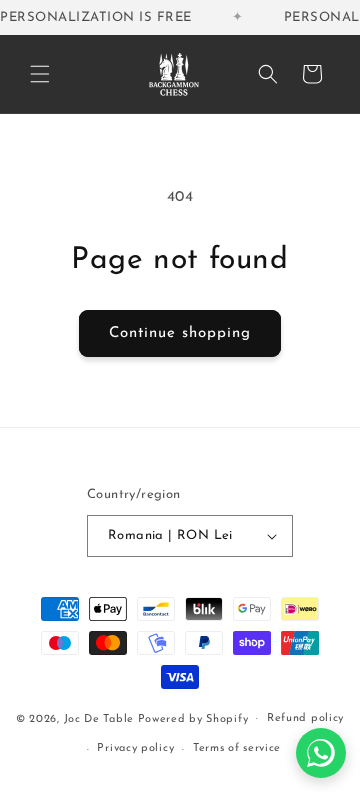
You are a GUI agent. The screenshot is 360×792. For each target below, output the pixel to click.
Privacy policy (135, 748)
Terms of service (237, 748)
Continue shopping (180, 333)
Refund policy (305, 718)
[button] (40, 74)
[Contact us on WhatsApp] (321, 753)
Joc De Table (99, 718)
